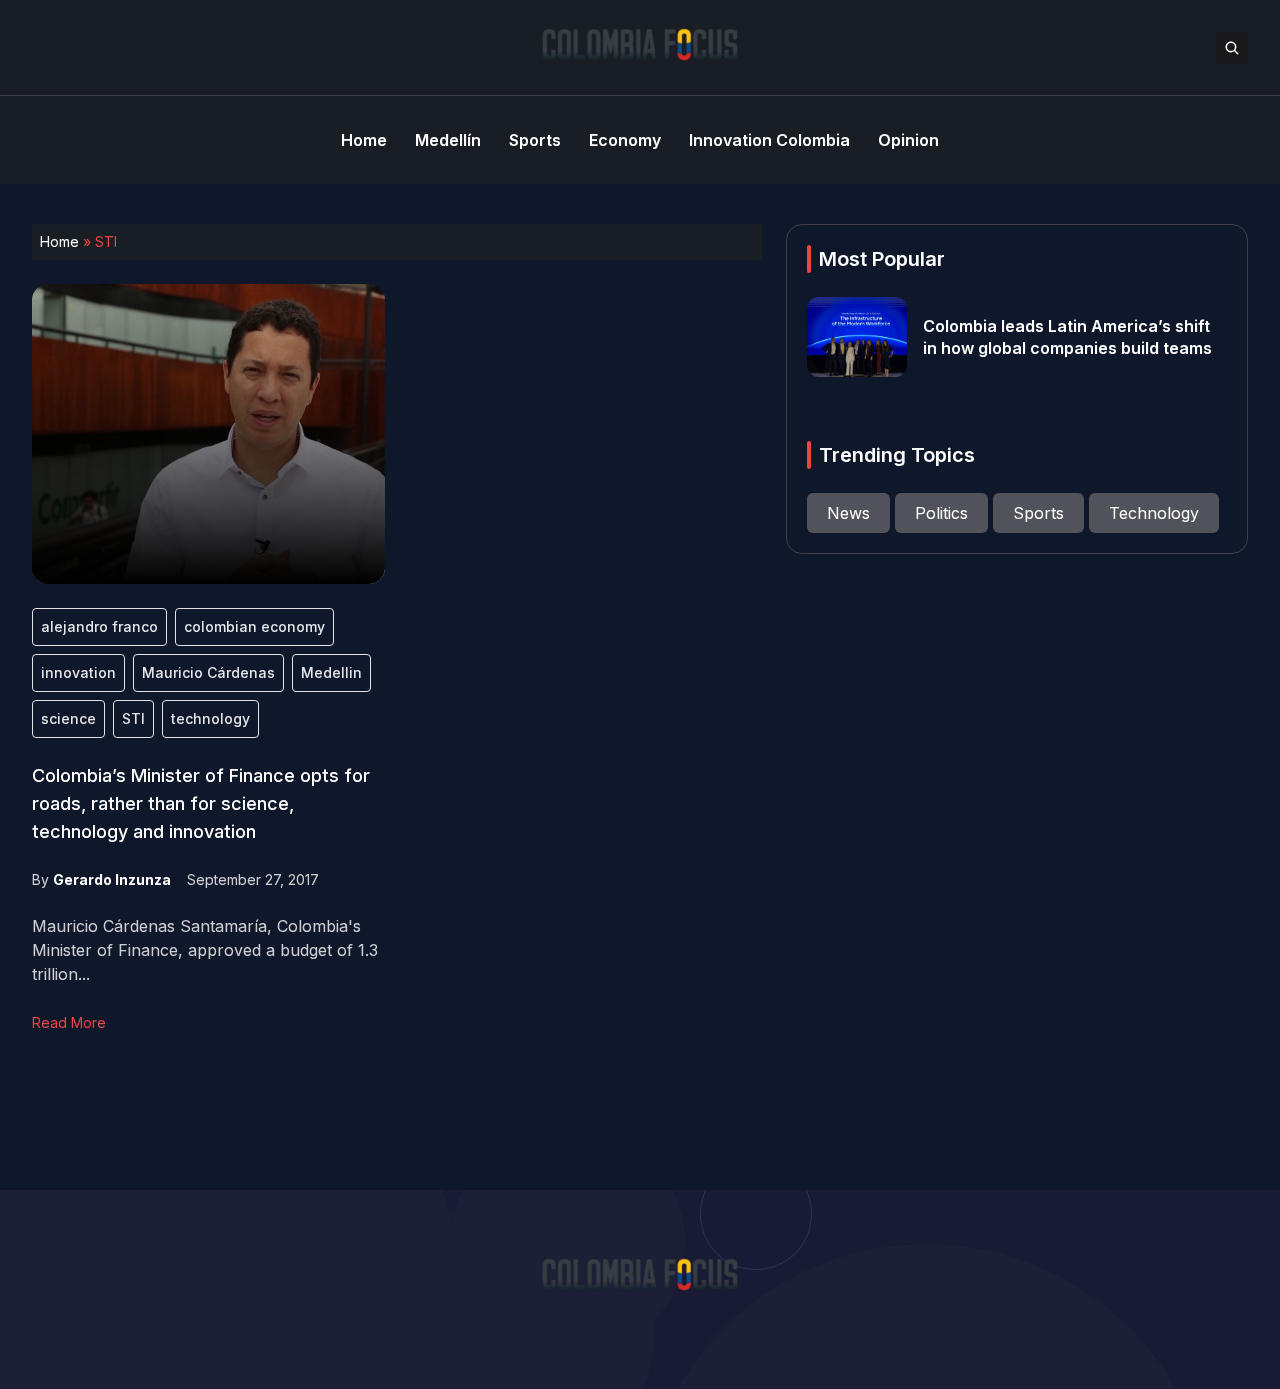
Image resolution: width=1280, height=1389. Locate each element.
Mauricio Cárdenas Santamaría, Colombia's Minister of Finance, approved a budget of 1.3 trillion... (205, 950)
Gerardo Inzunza (112, 879)
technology (210, 718)
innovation (78, 672)
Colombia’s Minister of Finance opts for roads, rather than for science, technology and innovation (201, 803)
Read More (69, 1022)
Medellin (331, 672)
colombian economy (254, 626)
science (68, 718)
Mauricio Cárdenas (208, 672)
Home (59, 241)
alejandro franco (99, 626)
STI (133, 718)
